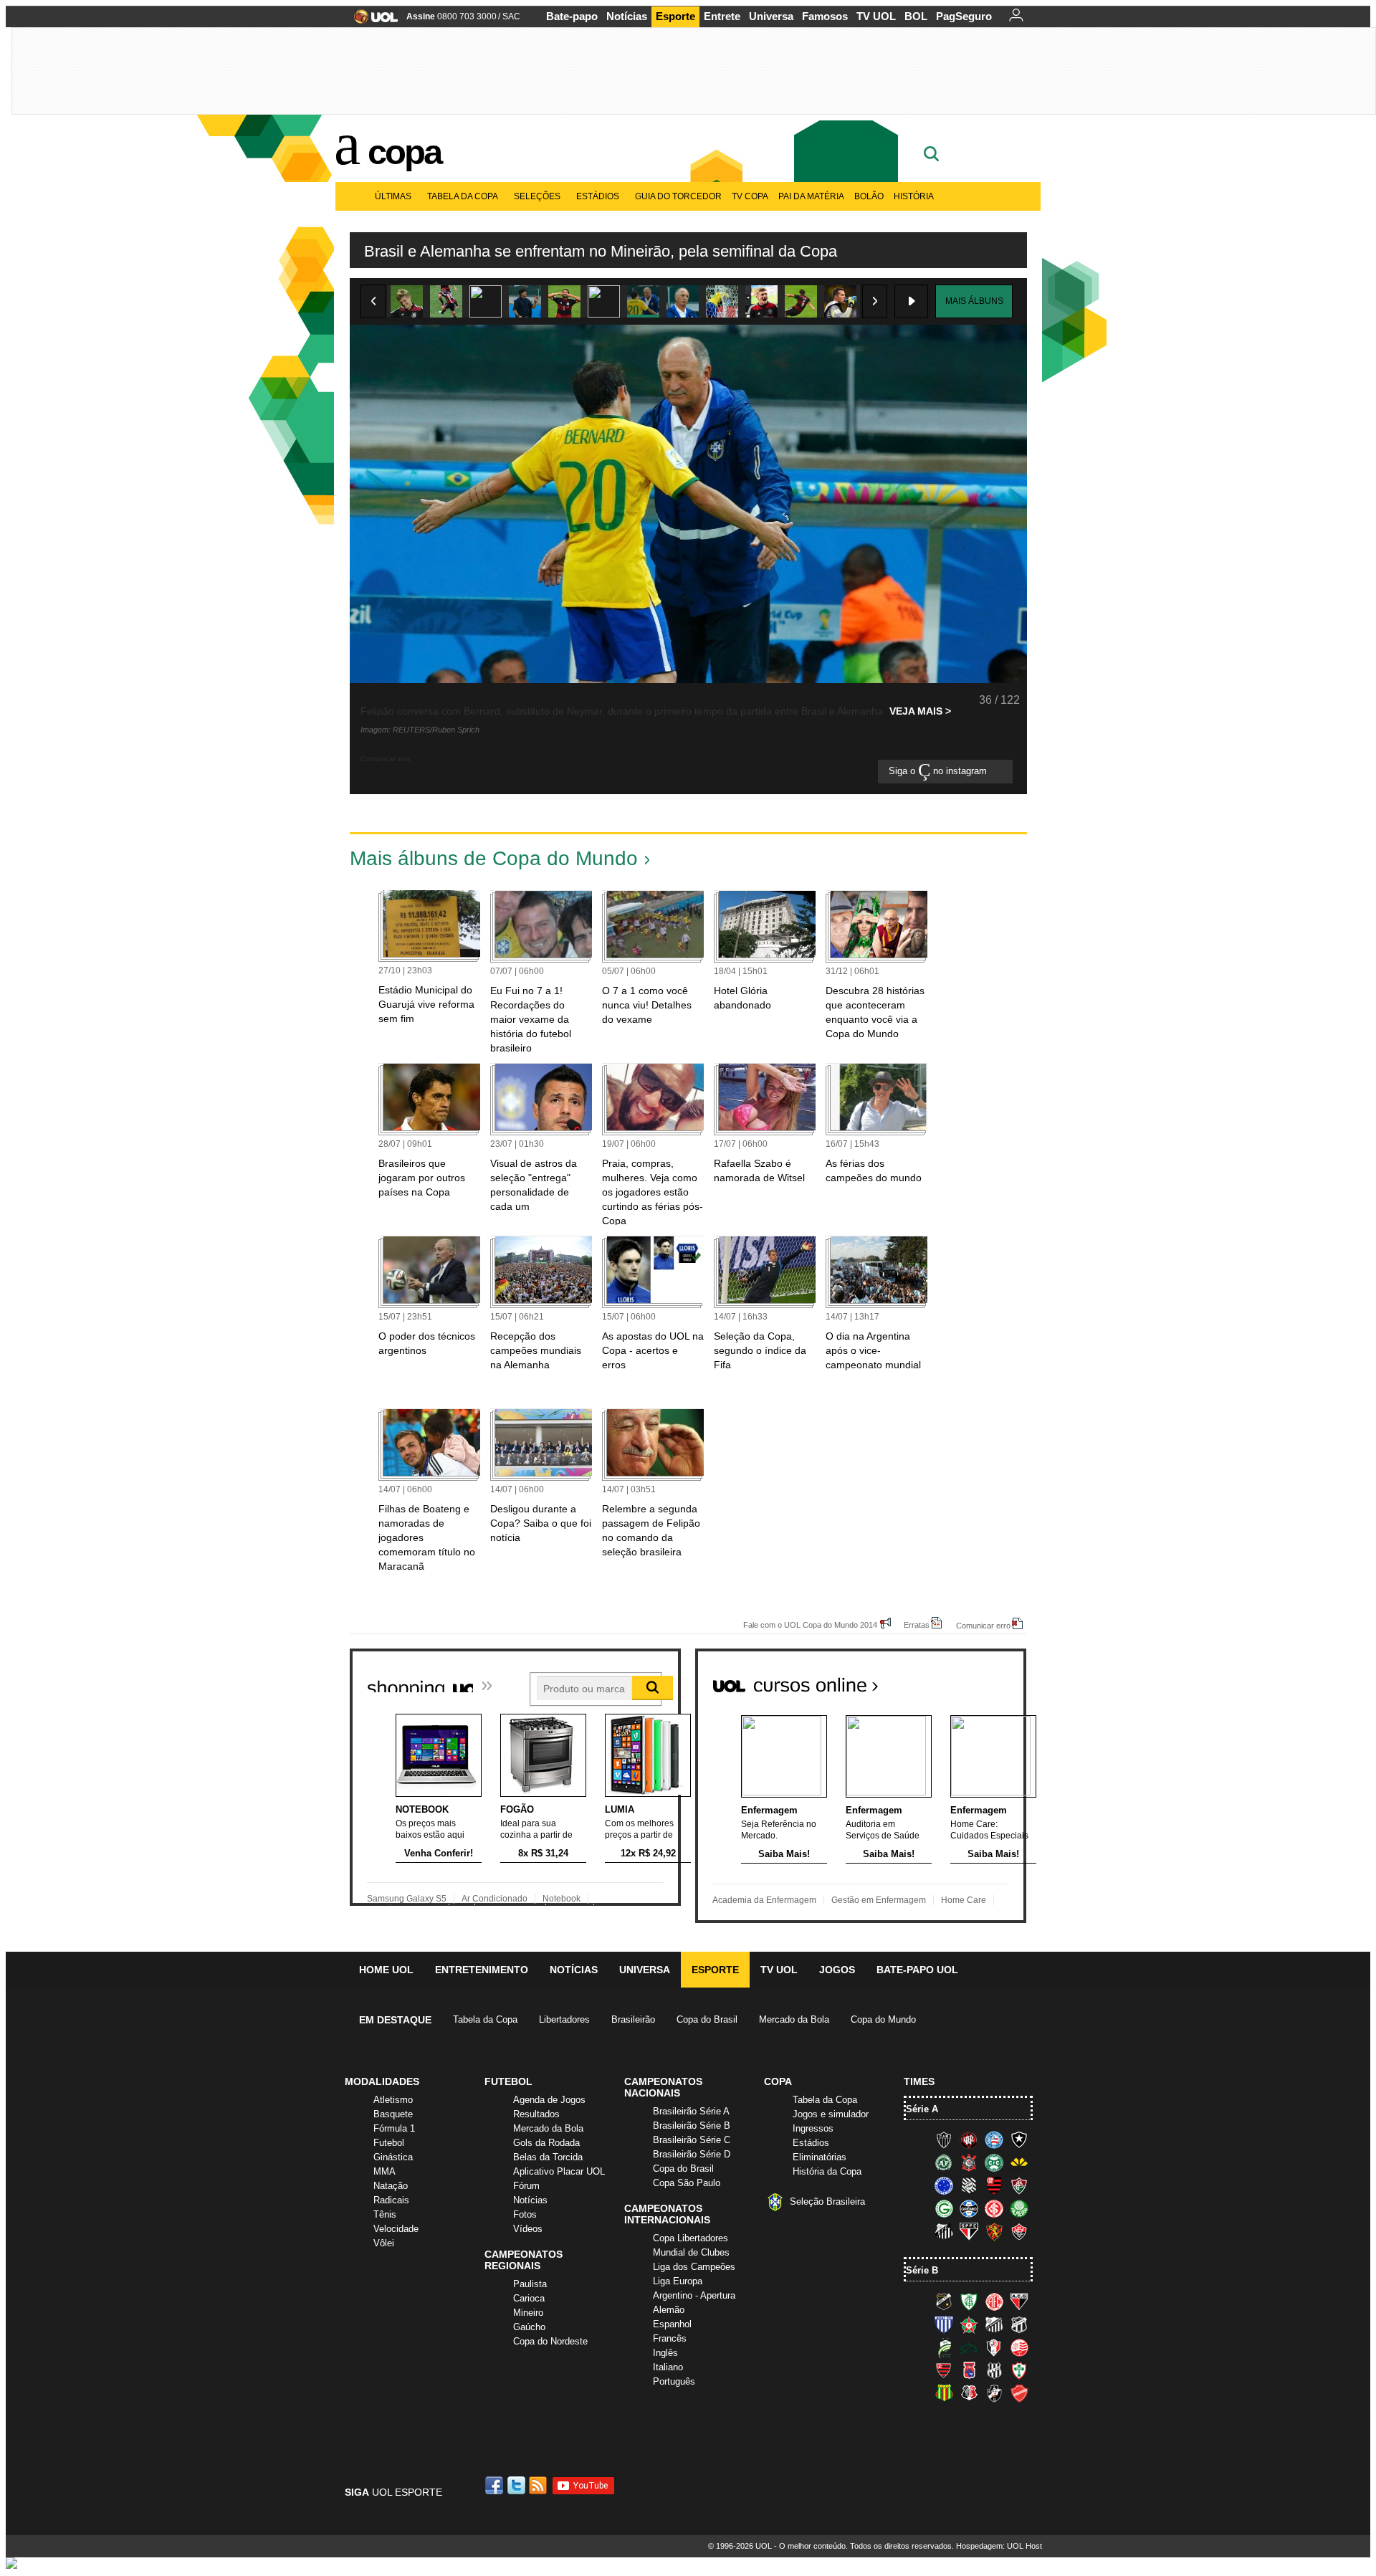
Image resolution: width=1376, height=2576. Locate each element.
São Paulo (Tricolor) (969, 2231)
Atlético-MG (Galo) (944, 2139)
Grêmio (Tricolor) (969, 2208)
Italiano (668, 2367)
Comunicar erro (983, 1625)
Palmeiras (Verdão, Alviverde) (1019, 2208)
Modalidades (382, 2081)
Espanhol (672, 2324)
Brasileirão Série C (692, 2140)
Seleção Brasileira (827, 2201)
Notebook (562, 1899)
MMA (384, 2171)
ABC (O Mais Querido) (944, 2301)
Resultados (536, 2114)
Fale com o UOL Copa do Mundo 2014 (810, 1625)
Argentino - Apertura (694, 2295)
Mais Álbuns (974, 301)
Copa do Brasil (707, 2019)
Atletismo (393, 2100)
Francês (670, 2338)
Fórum (526, 2186)
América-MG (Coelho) (969, 2301)
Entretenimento (482, 1970)
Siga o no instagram (939, 772)
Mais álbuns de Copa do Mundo (494, 858)
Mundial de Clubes (691, 2252)
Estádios (598, 196)
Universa (771, 16)
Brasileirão (633, 2019)
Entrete (722, 16)
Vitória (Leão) (1019, 2231)
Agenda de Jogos (549, 2100)
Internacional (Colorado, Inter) (994, 2208)
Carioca (529, 2298)
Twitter (517, 2485)
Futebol (389, 2143)
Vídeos (528, 2229)
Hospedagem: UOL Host (999, 2546)
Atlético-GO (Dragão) (1019, 2301)
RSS (539, 2485)
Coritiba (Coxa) (994, 2162)
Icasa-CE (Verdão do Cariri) (969, 2347)
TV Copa (750, 196)
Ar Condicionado (494, 1899)
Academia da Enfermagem (764, 1900)
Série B (922, 2270)
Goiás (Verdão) (944, 2208)
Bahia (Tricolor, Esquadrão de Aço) (994, 2139)
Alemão (669, 2310)
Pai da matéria (811, 196)
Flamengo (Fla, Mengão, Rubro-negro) (994, 2185)
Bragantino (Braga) (994, 2324)
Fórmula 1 (394, 2128)
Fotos (525, 2214)
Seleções (537, 196)
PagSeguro (964, 16)
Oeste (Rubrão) (944, 2370)
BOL (916, 16)
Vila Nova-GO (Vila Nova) (1019, 2393)
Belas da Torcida (548, 2157)
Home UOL (386, 1970)
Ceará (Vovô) (1019, 2324)
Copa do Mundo (883, 2019)
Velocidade (396, 2229)
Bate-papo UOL (917, 1970)
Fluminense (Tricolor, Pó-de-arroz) (1019, 2185)
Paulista (530, 2284)
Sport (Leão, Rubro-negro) (994, 2231)
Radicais (391, 2200)
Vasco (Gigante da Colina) (994, 2393)
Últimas (393, 196)
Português (674, 2381)
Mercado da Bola (794, 2019)
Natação (391, 2186)
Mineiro (528, 2313)
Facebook (496, 2485)
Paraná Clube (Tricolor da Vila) (969, 2370)
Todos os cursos (978, 1679)
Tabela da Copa (463, 196)
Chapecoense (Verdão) (944, 2162)
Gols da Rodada (546, 2143)
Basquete (393, 2114)
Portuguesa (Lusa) (1019, 2370)
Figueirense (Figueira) (969, 2185)
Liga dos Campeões (694, 2267)
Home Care (964, 1900)
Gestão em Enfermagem (879, 1900)
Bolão (869, 196)
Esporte (675, 16)
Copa (404, 152)
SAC (511, 16)
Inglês (665, 2353)
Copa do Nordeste (550, 2341)
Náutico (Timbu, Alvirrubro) (1019, 2347)
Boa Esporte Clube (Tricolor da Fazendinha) (969, 2324)
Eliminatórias (820, 2157)
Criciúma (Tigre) (1019, 2162)
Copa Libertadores (691, 2238)
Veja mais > (920, 711)
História (914, 196)
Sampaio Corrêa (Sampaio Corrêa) (944, 2393)
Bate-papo (572, 16)
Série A (922, 2109)
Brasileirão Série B (692, 2126)
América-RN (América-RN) (994, 2301)
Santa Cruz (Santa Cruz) (969, 2393)
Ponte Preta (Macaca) (994, 2370)
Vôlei (384, 2243)
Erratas (917, 1625)
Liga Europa (678, 2281)
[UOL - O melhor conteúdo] (372, 21)
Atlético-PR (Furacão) (969, 2139)
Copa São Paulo (687, 2183)
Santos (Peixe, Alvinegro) (944, 2231)
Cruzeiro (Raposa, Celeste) (944, 2185)
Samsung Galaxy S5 (407, 1899)
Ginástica (393, 2157)
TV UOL (876, 16)
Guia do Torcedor (678, 196)
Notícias (627, 16)
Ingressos (813, 2128)
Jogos (837, 1970)
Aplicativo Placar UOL (559, 2171)
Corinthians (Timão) (969, 2162)
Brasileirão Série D (692, 2154)
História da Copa (827, 2171)
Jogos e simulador (831, 2114)
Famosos (825, 16)
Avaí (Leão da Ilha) (944, 2324)
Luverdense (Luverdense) (944, 2347)
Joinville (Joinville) (994, 2347)
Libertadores (564, 2019)
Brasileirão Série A (691, 2111)
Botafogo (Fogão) (1019, 2139)
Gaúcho (529, 2327)
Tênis (385, 2214)
